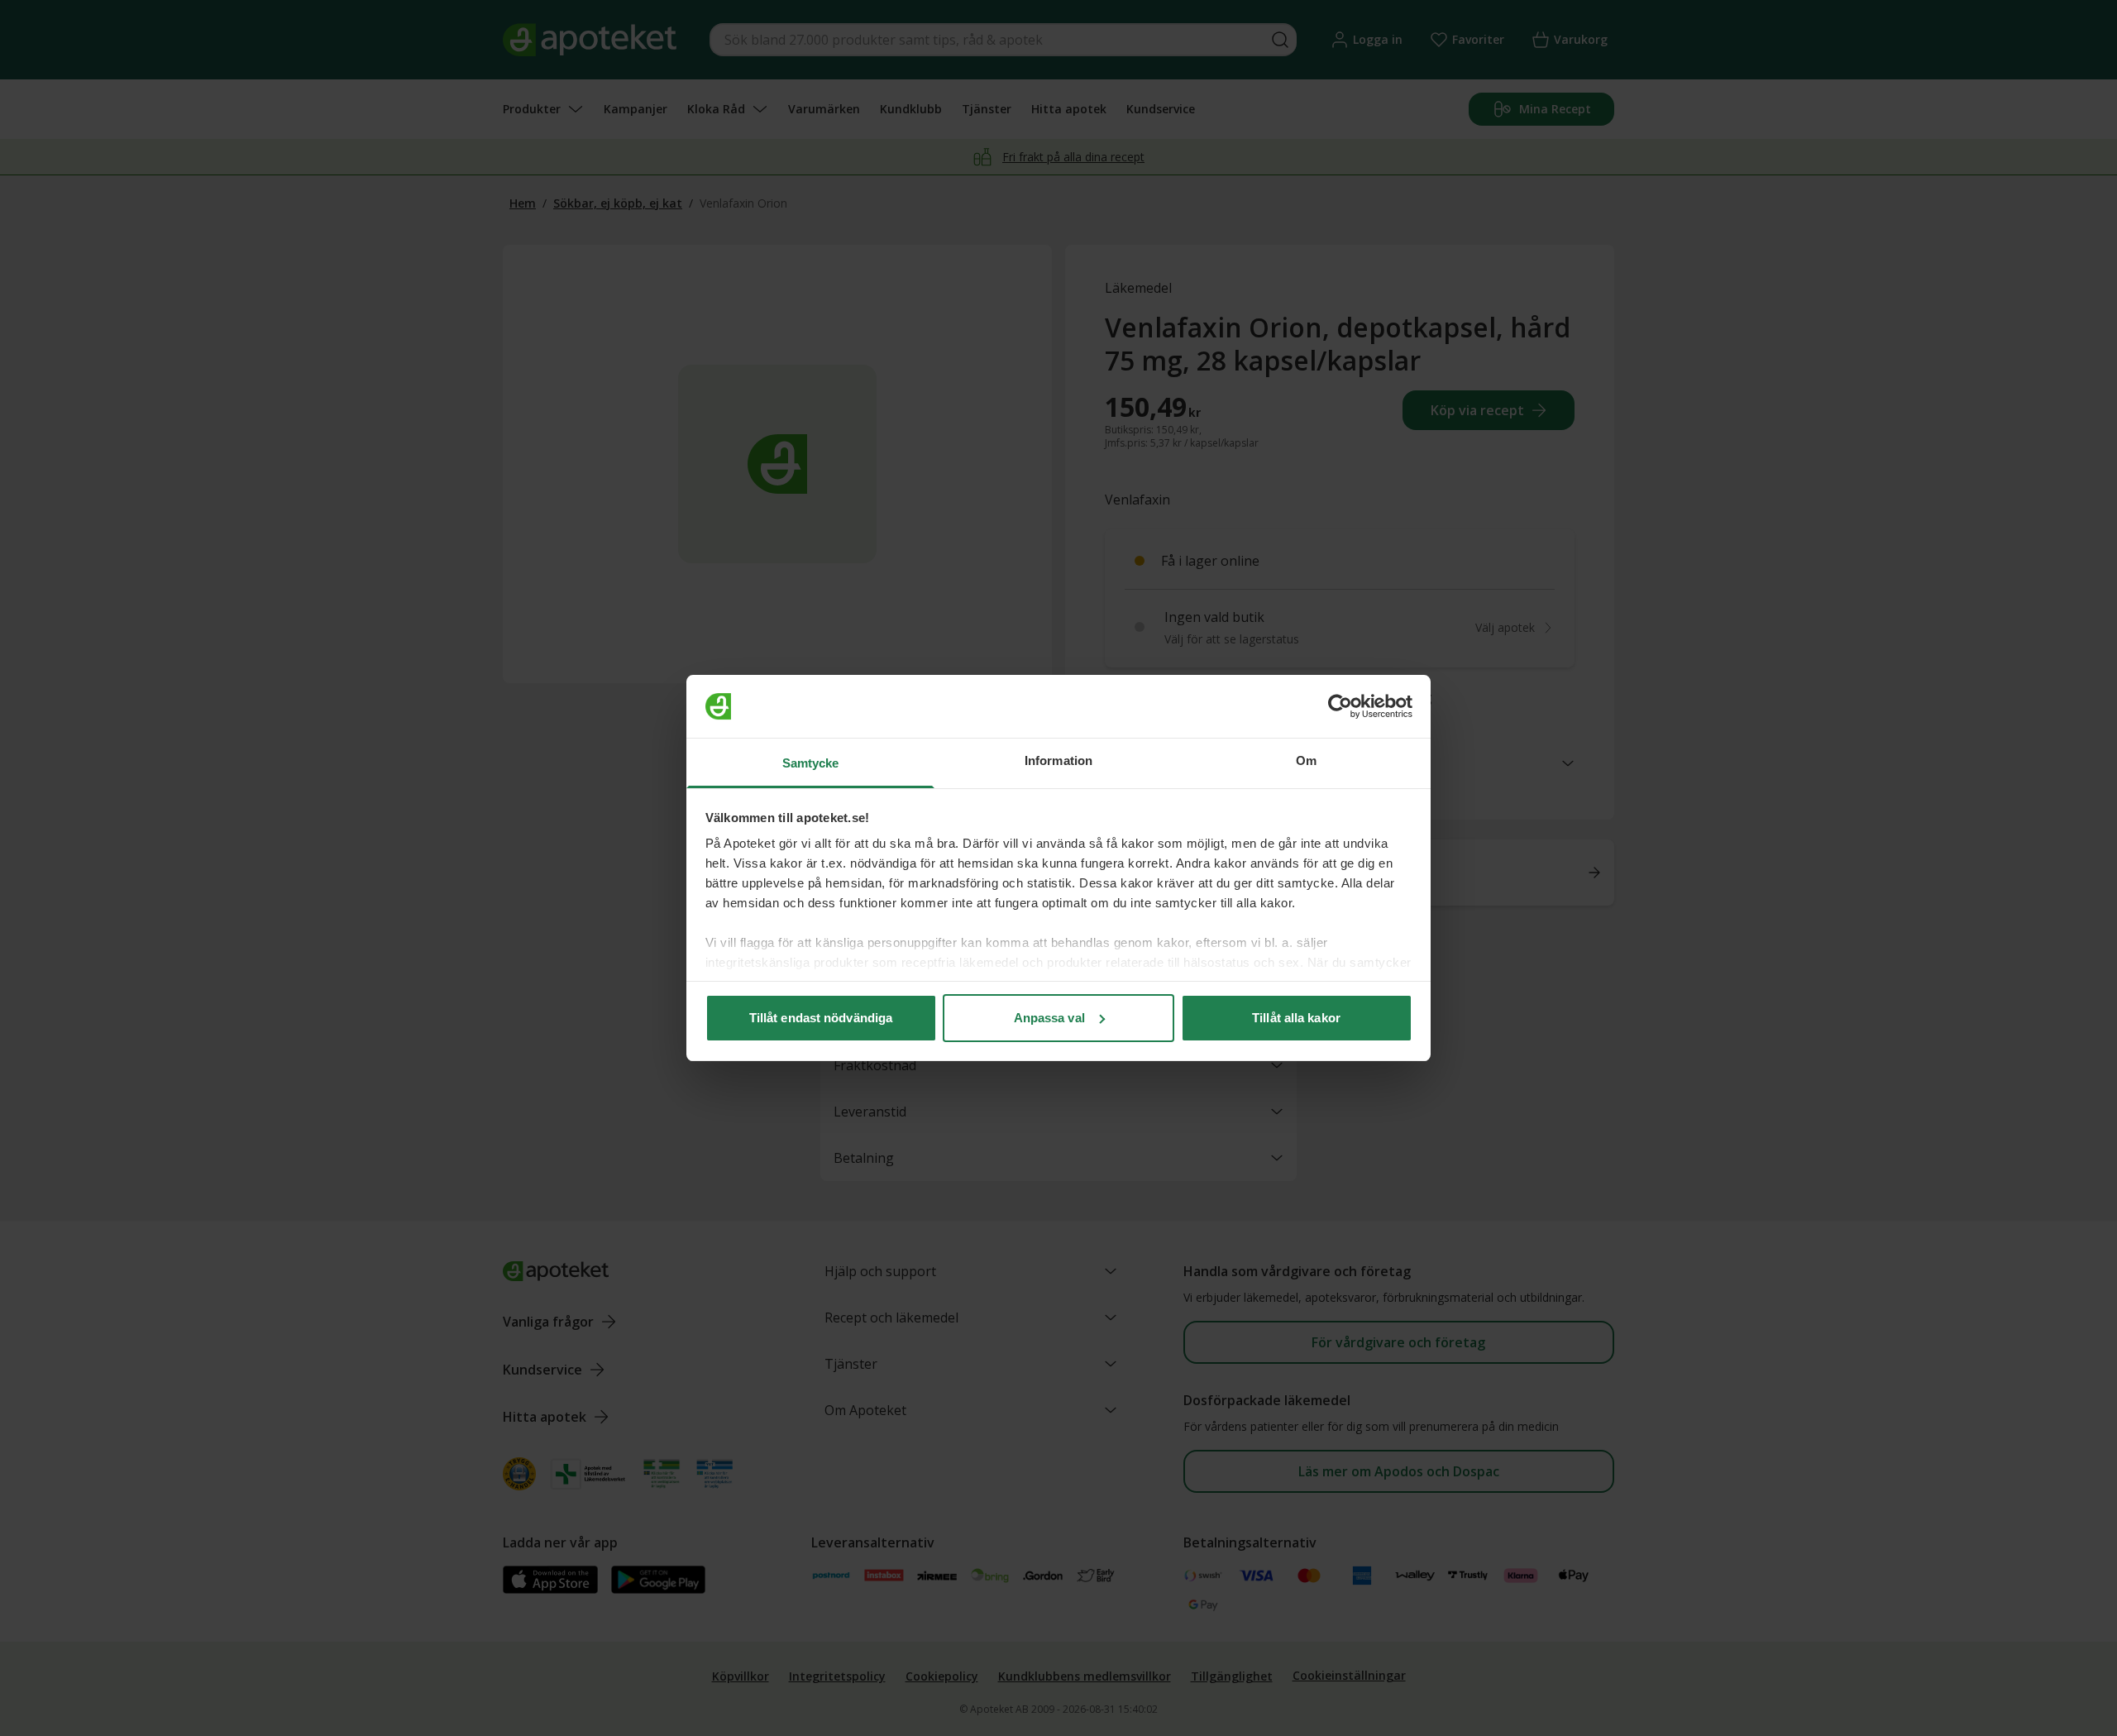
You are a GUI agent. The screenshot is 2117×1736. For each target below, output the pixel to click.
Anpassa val (1049, 1018)
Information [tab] (1058, 760)
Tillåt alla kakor (1296, 1018)
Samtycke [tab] (811, 763)
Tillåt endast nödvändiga (821, 1018)
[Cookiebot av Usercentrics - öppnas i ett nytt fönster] (1340, 706)
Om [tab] (1306, 760)
